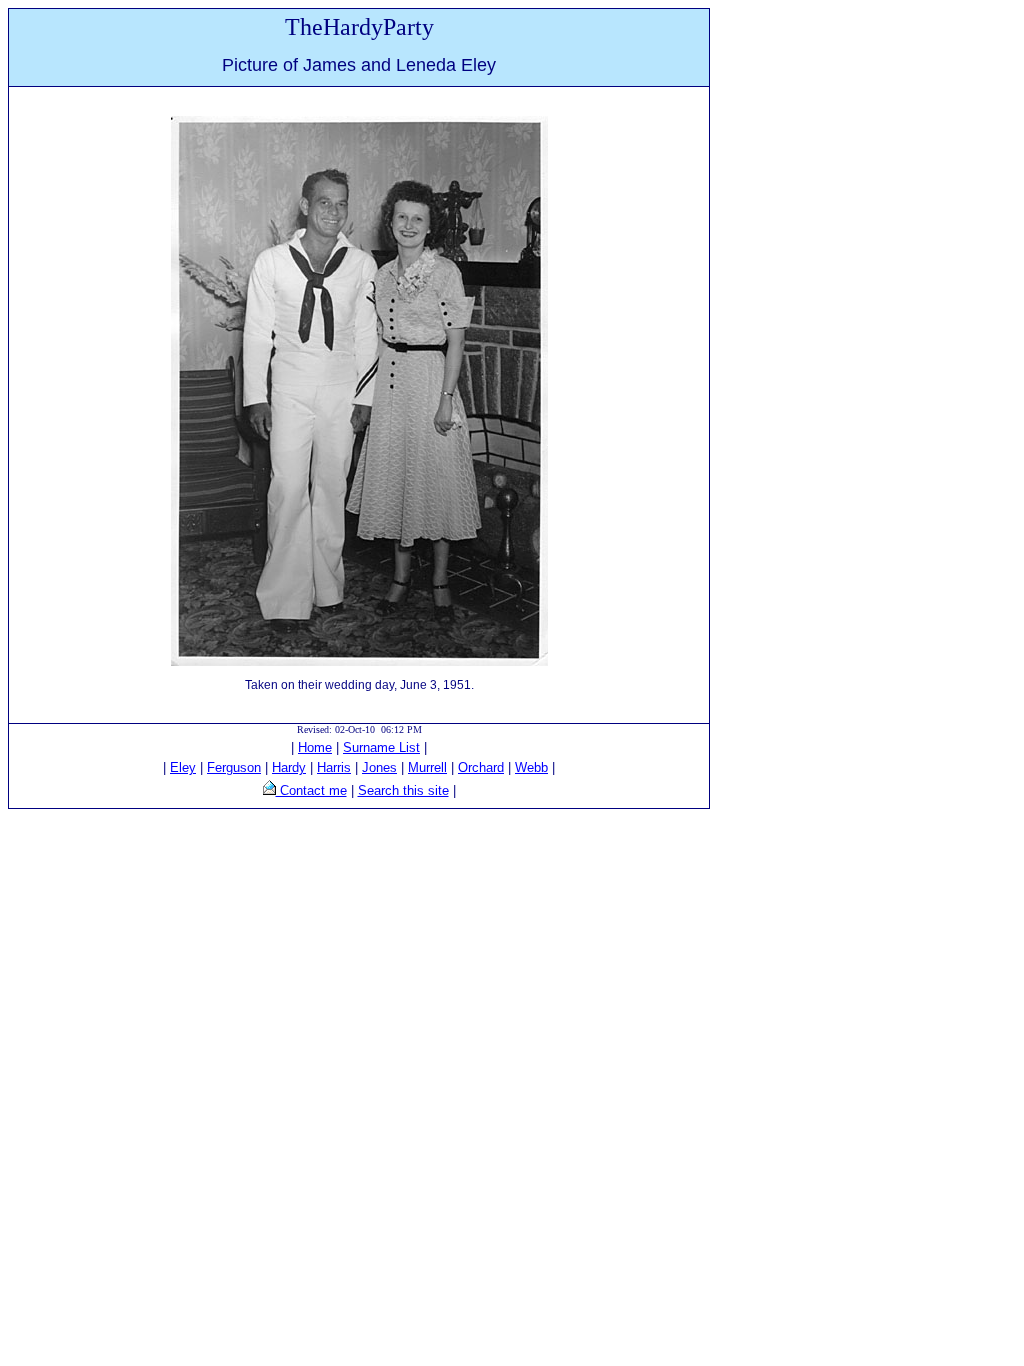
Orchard (481, 767)
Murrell (427, 767)
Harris (334, 767)
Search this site (403, 790)
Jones (379, 767)
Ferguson (234, 767)
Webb (531, 767)
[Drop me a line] (269, 790)
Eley (183, 767)
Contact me (311, 790)
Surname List (381, 747)
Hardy (289, 767)
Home (315, 747)
